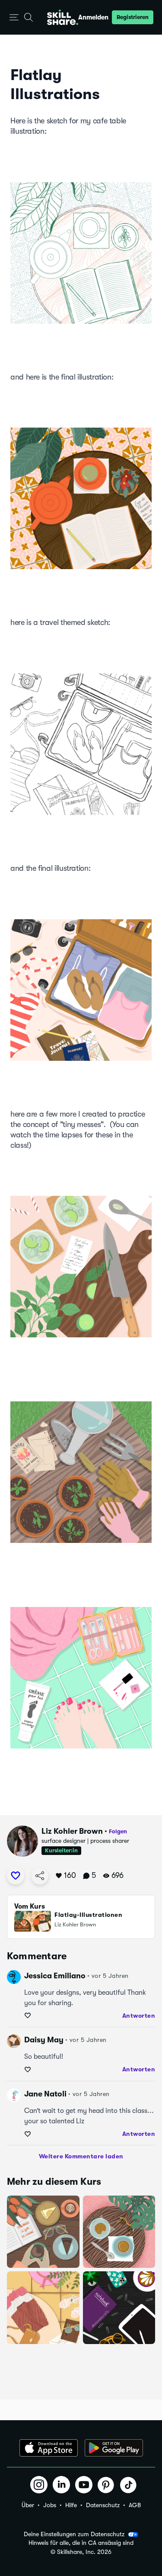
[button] (14, 18)
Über (28, 2505)
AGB (135, 2505)
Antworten (139, 2016)
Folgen (118, 1831)
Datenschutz (103, 2505)
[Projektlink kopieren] (40, 1876)
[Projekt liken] (16, 1876)
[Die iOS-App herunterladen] (49, 2448)
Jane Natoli (45, 2094)
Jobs (50, 2505)
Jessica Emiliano (55, 1976)
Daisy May (44, 2040)
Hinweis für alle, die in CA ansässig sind (81, 2543)
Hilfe (71, 2505)
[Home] (63, 17)
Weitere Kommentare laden (81, 2156)
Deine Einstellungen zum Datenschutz (74, 2534)
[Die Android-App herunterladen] (114, 2448)
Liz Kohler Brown (72, 1831)
